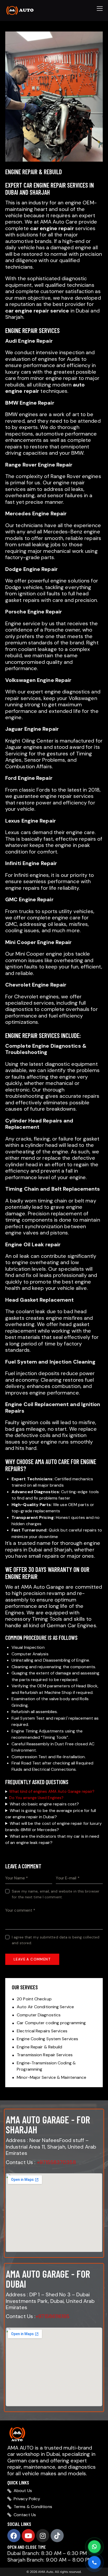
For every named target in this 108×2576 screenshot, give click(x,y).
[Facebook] (14, 2536)
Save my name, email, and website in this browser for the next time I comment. (56, 1894)
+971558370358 (56, 2162)
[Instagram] (43, 2536)
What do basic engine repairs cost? (44, 1804)
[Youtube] (28, 2536)
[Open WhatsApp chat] (94, 2547)
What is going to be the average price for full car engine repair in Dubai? (51, 1814)
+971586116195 (52, 2316)
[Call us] (94, 2562)
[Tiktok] (57, 2536)
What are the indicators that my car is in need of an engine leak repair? (52, 1839)
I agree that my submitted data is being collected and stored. (56, 1940)
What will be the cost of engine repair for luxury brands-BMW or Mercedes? (53, 1827)
